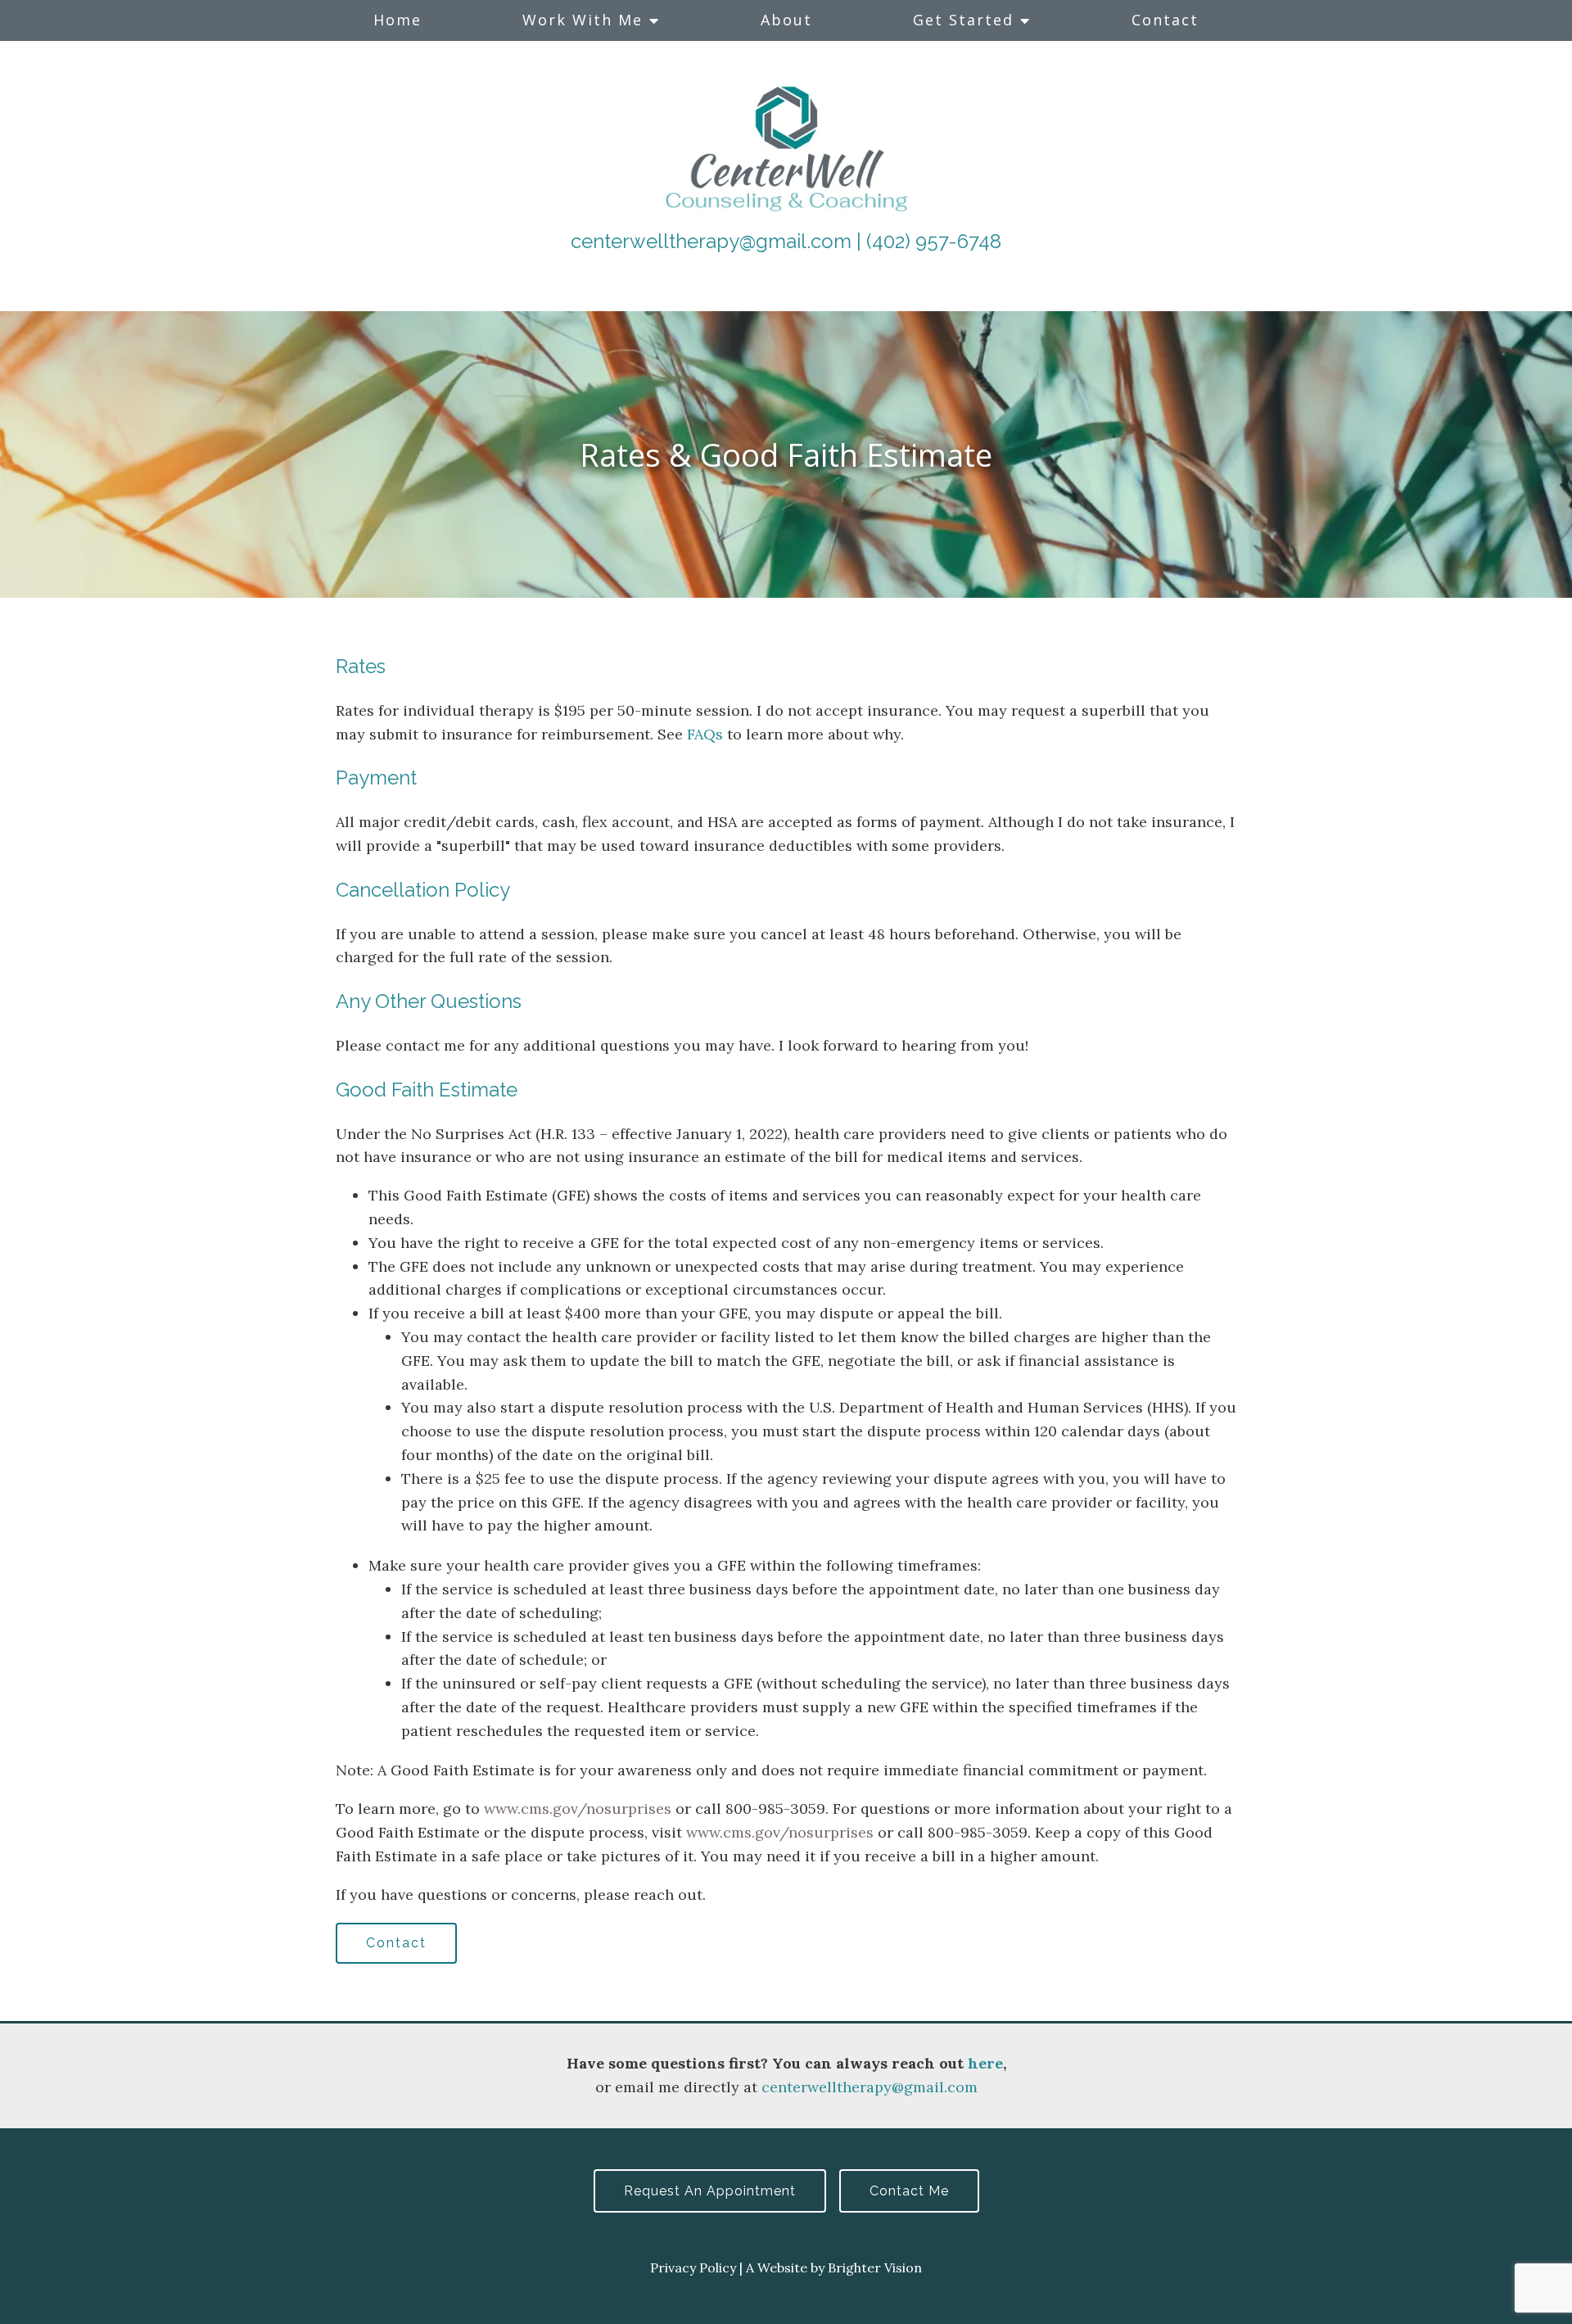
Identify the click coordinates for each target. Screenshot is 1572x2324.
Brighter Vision (875, 2267)
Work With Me (583, 20)
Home (398, 20)
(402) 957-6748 (934, 241)
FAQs (705, 734)
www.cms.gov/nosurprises (578, 1809)
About (786, 20)
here (985, 2063)
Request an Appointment (710, 2191)
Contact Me (909, 2191)
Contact (1165, 20)
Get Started (963, 20)
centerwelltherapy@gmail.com (711, 241)
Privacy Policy (693, 2267)
